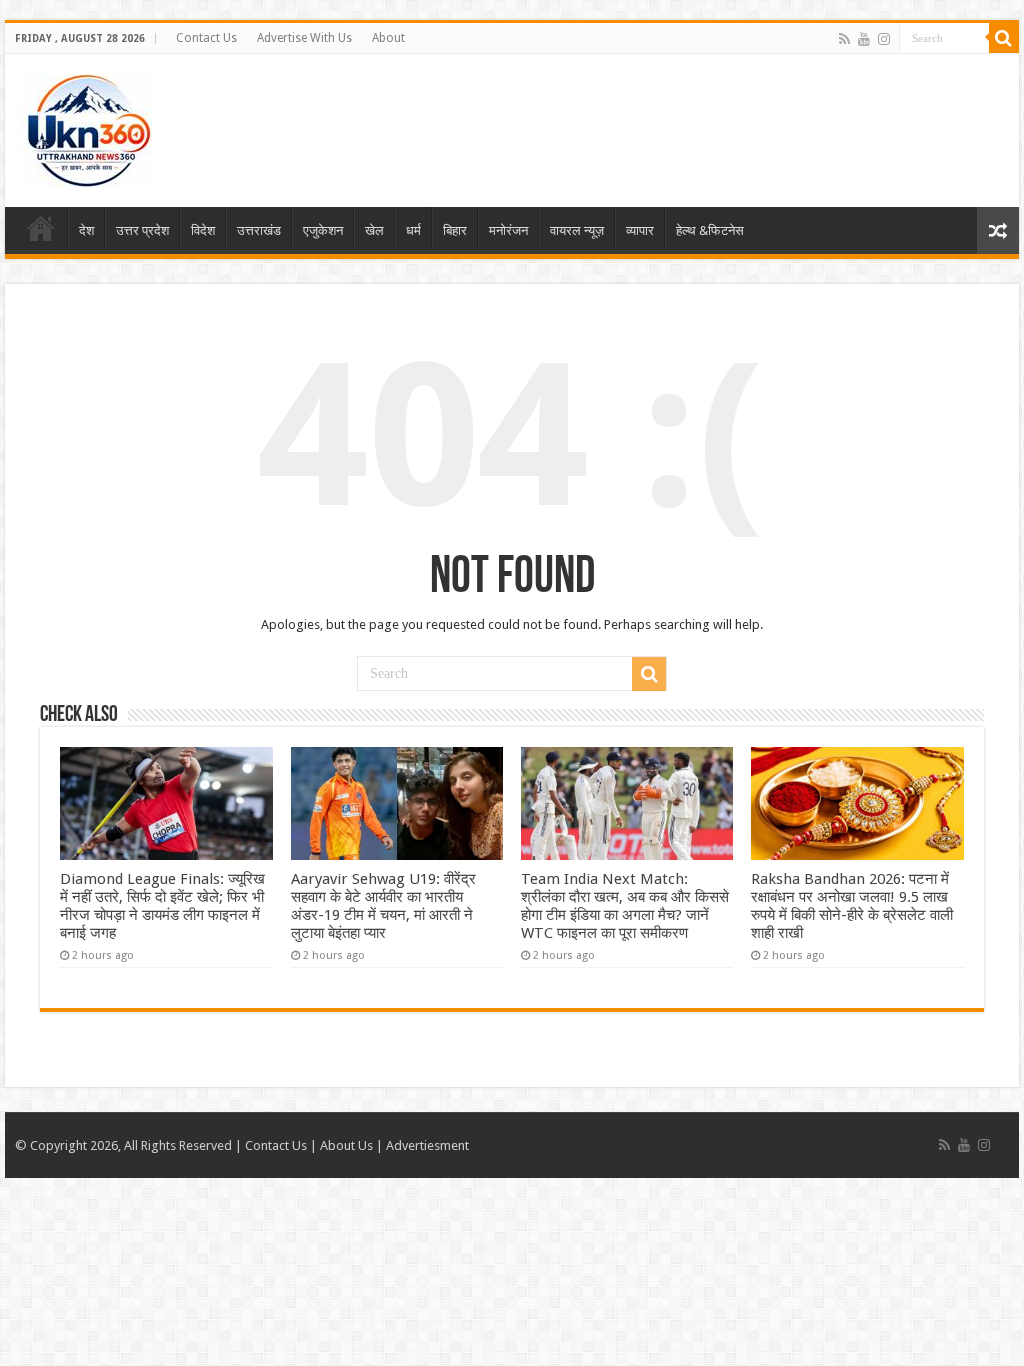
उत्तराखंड (259, 230)
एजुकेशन (323, 230)
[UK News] (86, 127)
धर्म (413, 230)
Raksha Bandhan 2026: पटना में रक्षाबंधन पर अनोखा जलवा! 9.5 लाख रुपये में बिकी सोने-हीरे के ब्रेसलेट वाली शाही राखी (852, 906)
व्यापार (640, 230)
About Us (346, 1145)
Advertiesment (427, 1145)
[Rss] (844, 39)
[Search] (1004, 38)
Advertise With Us (304, 38)
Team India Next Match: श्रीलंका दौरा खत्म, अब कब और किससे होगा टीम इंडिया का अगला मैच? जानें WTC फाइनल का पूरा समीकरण (625, 906)
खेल (374, 230)
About (388, 38)
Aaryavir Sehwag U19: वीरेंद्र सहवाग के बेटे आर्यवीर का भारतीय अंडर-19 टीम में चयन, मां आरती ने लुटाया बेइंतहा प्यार (383, 906)
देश (86, 230)
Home (41, 228)
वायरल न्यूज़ (577, 230)
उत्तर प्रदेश (142, 230)
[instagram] (884, 39)
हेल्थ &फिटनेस (710, 230)
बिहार (455, 230)
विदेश (203, 230)
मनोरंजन (508, 230)
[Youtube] (864, 39)
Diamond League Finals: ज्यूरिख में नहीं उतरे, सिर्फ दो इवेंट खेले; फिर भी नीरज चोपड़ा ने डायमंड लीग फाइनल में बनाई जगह (162, 906)
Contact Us (206, 38)
